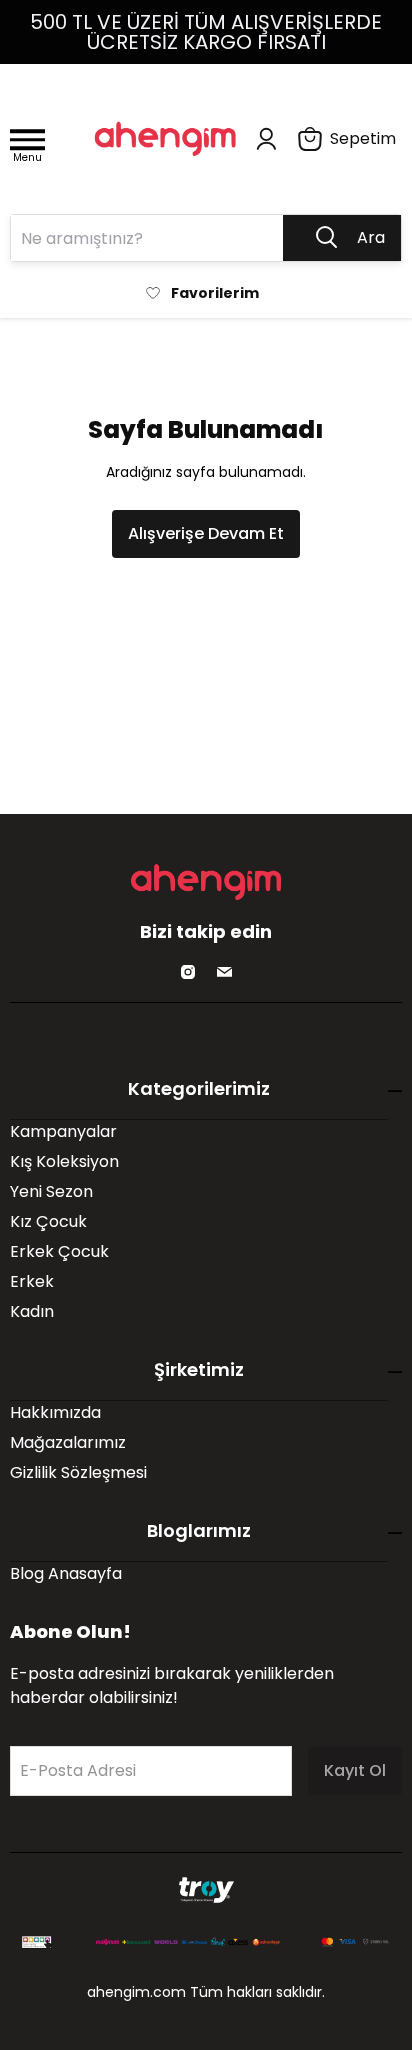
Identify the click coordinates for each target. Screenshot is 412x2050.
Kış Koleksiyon (64, 1161)
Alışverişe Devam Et (206, 533)
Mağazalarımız (68, 1442)
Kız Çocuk (48, 1221)
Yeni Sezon (51, 1191)
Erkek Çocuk (59, 1251)
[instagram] (188, 972)
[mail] (224, 972)
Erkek (32, 1281)
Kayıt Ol (355, 1770)
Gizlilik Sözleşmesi (78, 1472)
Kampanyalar (63, 1131)
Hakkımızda (55, 1412)
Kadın (32, 1311)
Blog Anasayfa (66, 1573)
